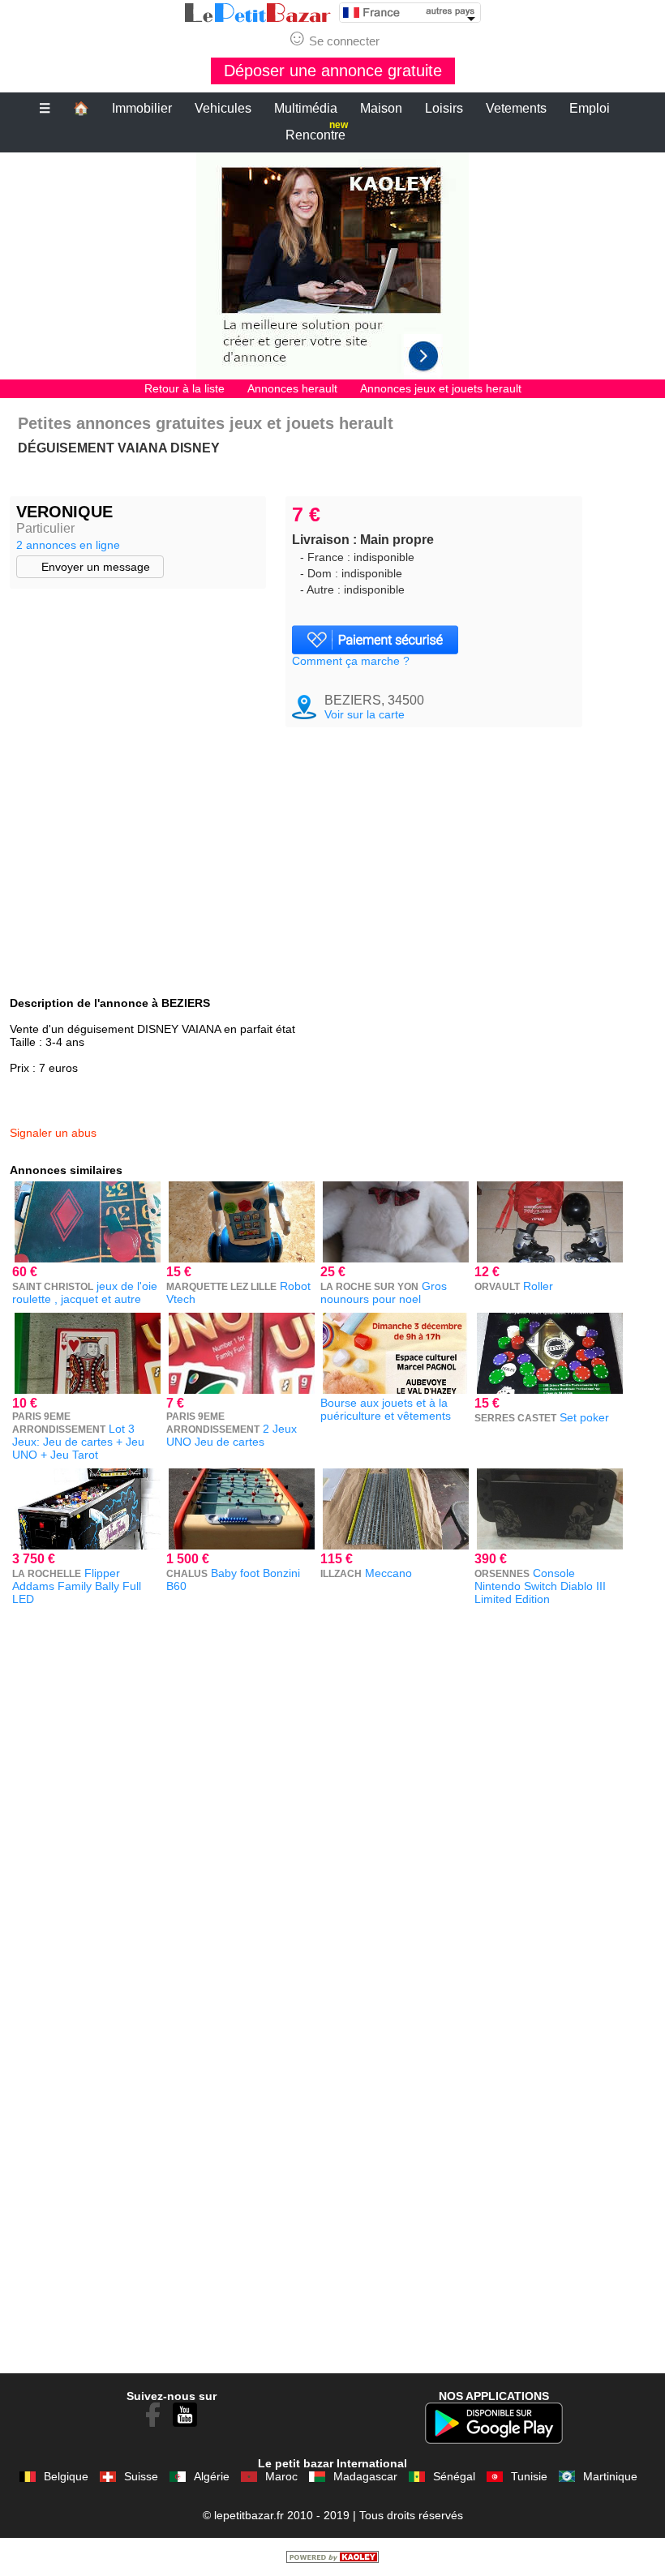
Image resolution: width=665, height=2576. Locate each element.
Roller (538, 1286)
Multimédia (306, 108)
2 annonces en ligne (68, 545)
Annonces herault (292, 388)
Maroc (281, 2476)
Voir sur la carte (365, 714)
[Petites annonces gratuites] (258, 13)
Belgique (66, 2476)
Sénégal (454, 2476)
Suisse (141, 2476)
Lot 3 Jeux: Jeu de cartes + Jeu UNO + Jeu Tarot (78, 1442)
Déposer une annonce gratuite (333, 71)
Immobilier (142, 108)
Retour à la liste (184, 388)
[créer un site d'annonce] (332, 2559)
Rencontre (317, 132)
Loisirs (444, 108)
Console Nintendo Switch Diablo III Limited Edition (540, 1586)
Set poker (584, 1417)
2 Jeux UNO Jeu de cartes (232, 1435)
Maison (381, 108)
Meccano (388, 1573)
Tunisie (529, 2476)
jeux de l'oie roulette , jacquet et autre (85, 1292)
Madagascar (365, 2476)
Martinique (610, 2476)
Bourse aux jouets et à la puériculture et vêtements (386, 1409)
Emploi (590, 108)
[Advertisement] (332, 266)
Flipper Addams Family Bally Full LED (77, 1586)
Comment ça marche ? (351, 661)
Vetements (516, 108)
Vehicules (223, 108)
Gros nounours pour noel (384, 1292)
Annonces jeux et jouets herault (441, 388)
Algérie (212, 2476)
